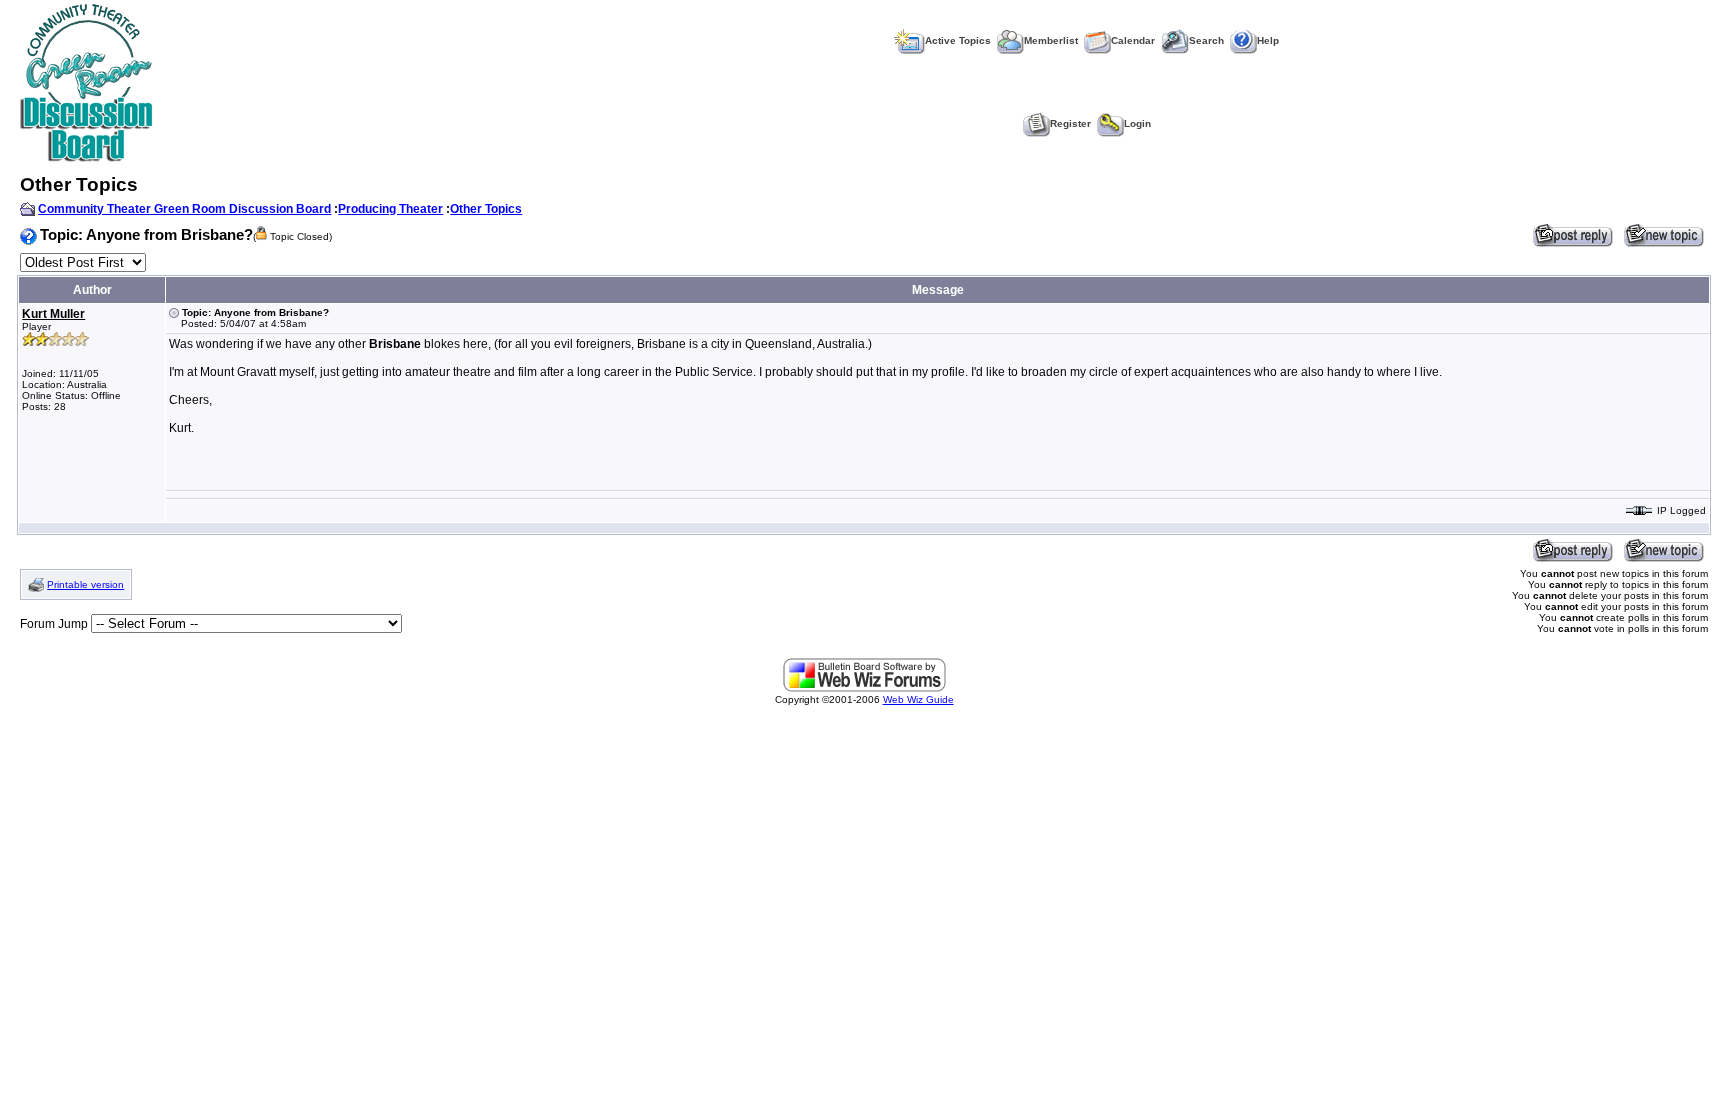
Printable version (85, 584)
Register (1070, 123)
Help (1268, 40)
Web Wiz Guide (918, 699)
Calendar (1133, 40)
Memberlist (1051, 40)
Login (1137, 123)
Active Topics (958, 40)
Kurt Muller (53, 314)
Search (1206, 40)
